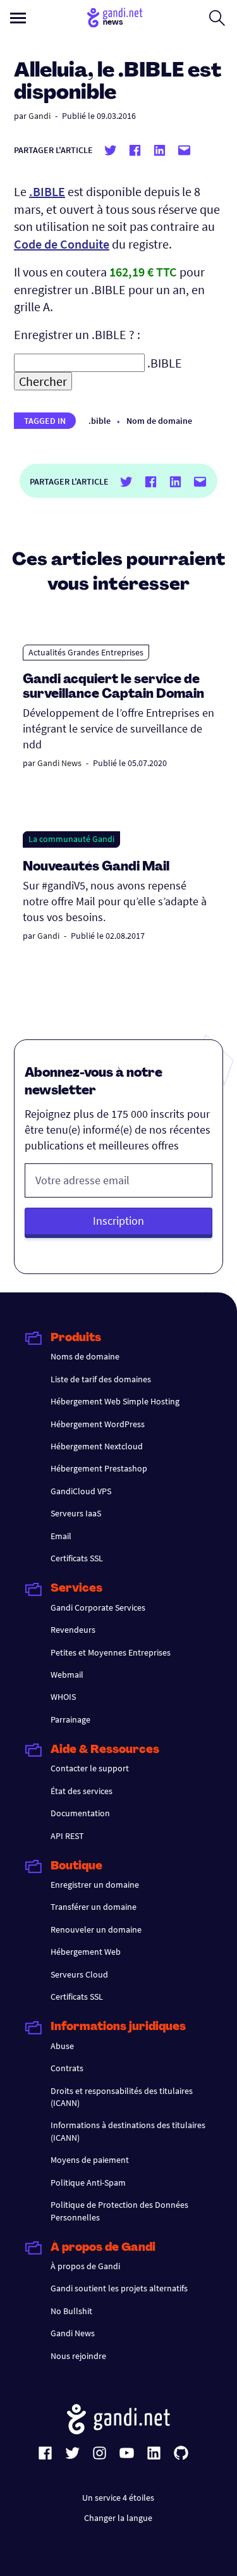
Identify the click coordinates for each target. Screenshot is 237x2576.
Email (61, 1536)
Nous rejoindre (78, 2356)
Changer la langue (118, 2518)
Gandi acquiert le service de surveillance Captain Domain (113, 687)
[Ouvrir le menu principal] (18, 18)
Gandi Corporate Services (98, 1607)
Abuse (62, 2046)
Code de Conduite (62, 244)
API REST (67, 1836)
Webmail (67, 1675)
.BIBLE (47, 191)
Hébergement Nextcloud (97, 1446)
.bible (100, 421)
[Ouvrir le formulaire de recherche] (217, 18)
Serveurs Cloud (79, 1974)
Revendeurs (73, 1630)
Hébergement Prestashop (99, 1468)
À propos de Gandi (85, 2266)
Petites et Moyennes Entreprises (111, 1652)
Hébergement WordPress (98, 1424)
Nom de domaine (159, 421)
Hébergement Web (86, 1952)
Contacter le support (90, 1768)
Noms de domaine (85, 1356)
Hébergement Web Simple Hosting (115, 1401)
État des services (82, 1791)
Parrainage (70, 1719)
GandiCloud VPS (81, 1491)
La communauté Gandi (71, 839)
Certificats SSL (77, 1558)
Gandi (39, 116)
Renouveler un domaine (96, 1929)
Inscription (118, 1221)
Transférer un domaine (94, 1907)
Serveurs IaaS (76, 1513)
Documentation (80, 1813)
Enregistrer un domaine (95, 1885)
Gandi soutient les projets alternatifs (119, 2288)
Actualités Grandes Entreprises (86, 652)
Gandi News (59, 763)
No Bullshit (71, 2311)
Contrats (67, 2068)
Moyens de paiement (90, 2160)
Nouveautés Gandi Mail (97, 867)
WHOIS (63, 1697)
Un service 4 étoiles (118, 2498)
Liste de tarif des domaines (101, 1379)
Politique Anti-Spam (88, 2183)
